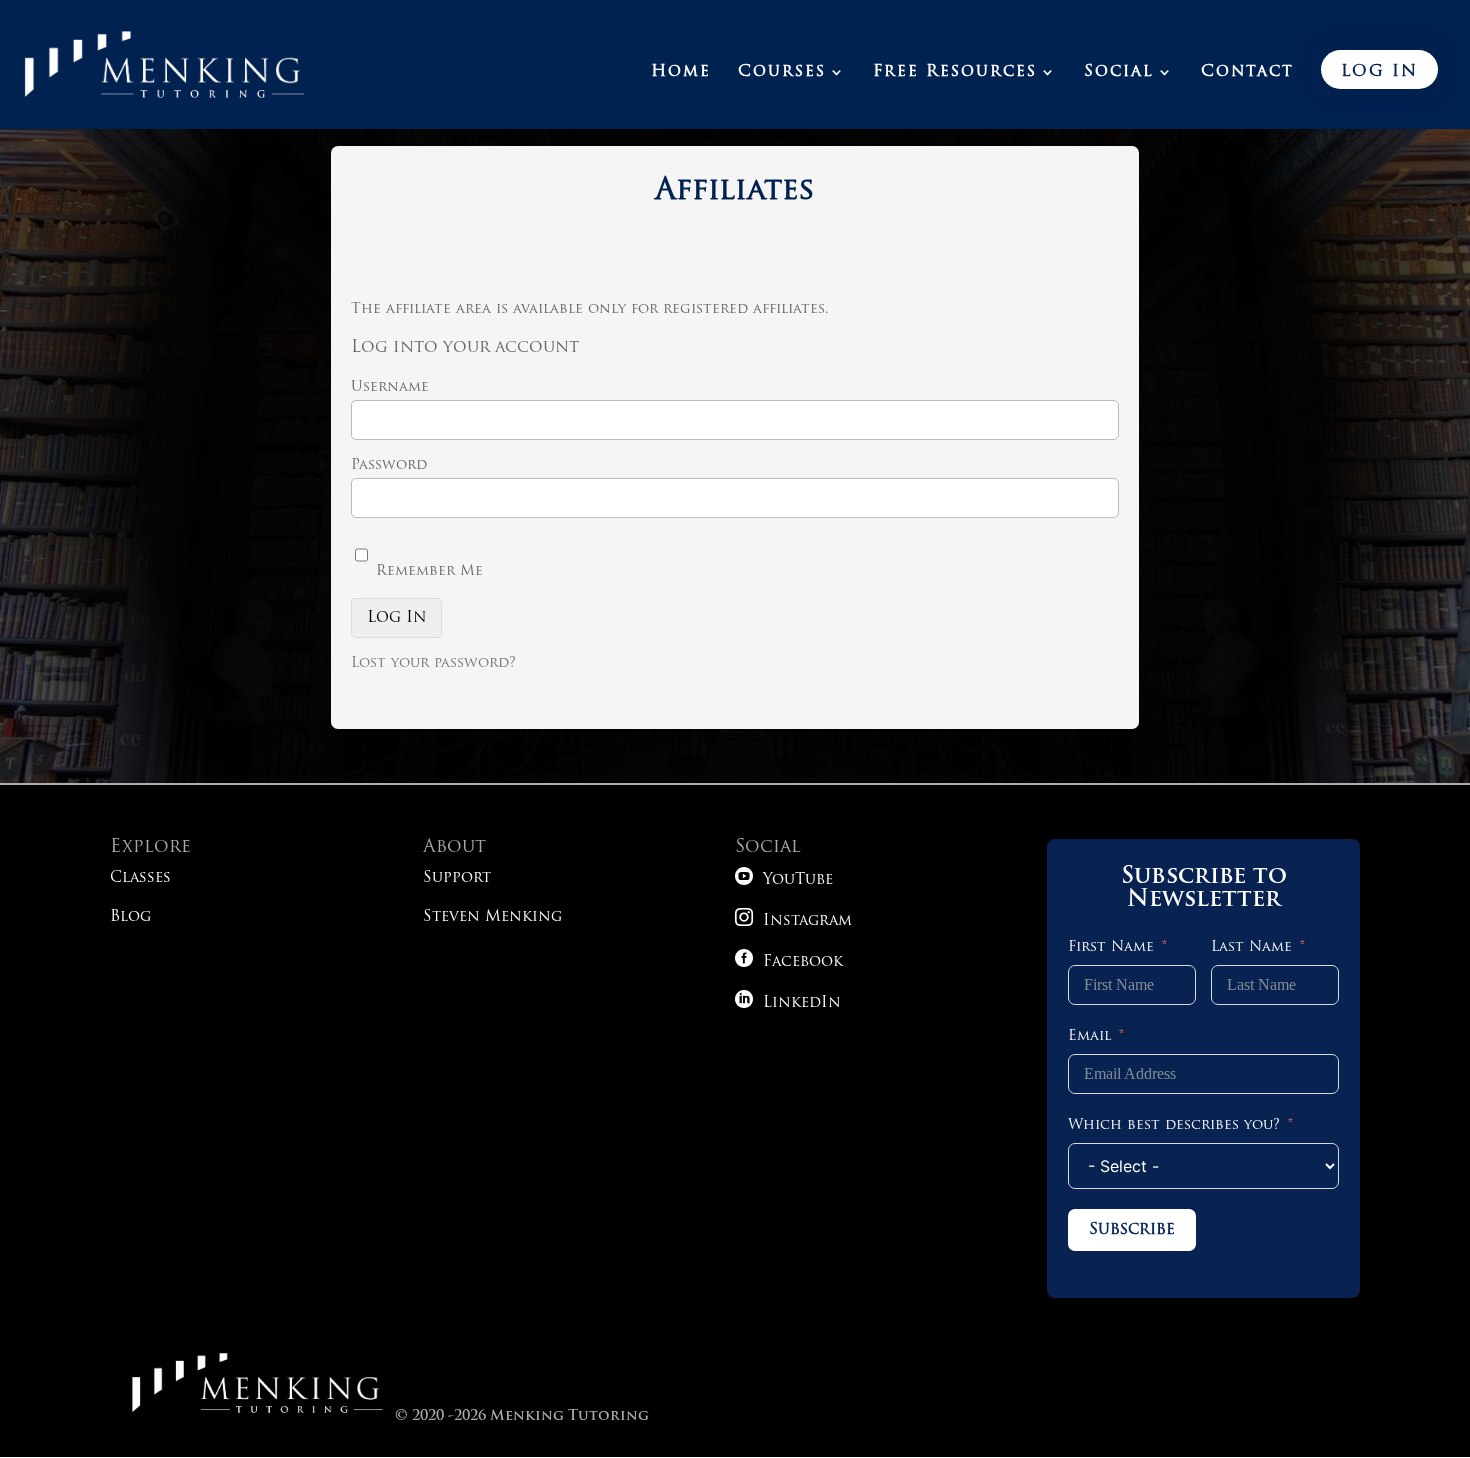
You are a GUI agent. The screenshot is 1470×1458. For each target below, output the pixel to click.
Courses (782, 72)
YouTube (784, 880)
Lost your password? (433, 663)
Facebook (789, 962)
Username (390, 387)
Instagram (793, 921)
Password (389, 465)
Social (1119, 72)
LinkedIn (788, 1003)
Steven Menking (492, 917)
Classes (140, 878)
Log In (1379, 72)
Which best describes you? (1174, 1125)
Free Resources (955, 72)
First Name (1111, 947)
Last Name (1251, 947)
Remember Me (427, 571)
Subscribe (1132, 1230)
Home (681, 72)
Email (1089, 1036)
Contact (1247, 72)
